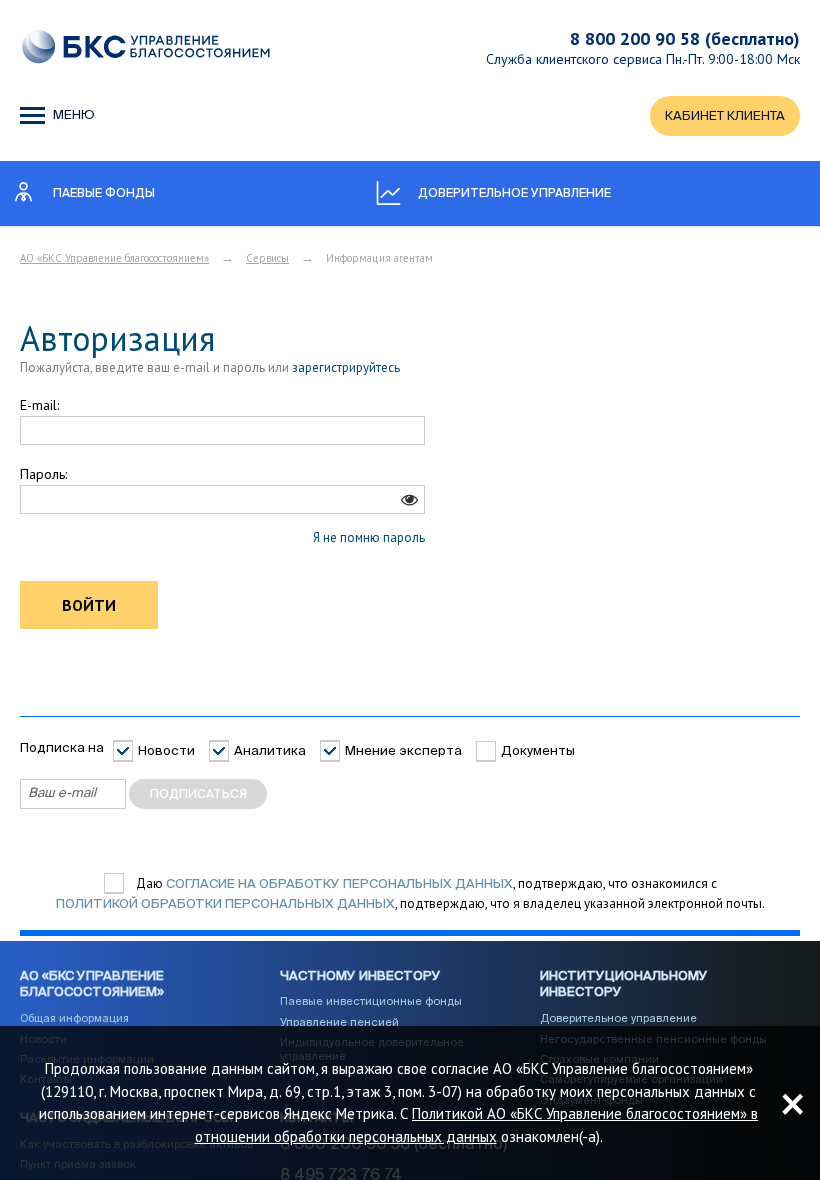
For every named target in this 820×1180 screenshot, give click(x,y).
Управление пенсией (339, 1022)
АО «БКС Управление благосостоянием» (114, 258)
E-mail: (39, 405)
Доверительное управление (618, 1018)
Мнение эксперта (403, 751)
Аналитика (270, 751)
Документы (538, 751)
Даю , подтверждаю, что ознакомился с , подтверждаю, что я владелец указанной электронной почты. (410, 894)
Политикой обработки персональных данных (225, 904)
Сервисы (267, 258)
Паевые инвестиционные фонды (371, 1001)
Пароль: (43, 474)
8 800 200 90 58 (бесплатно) (685, 38)
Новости (166, 751)
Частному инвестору (360, 976)
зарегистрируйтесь (346, 367)
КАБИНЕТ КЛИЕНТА (725, 116)
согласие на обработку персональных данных (339, 884)
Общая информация (74, 1018)
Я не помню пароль (369, 538)
